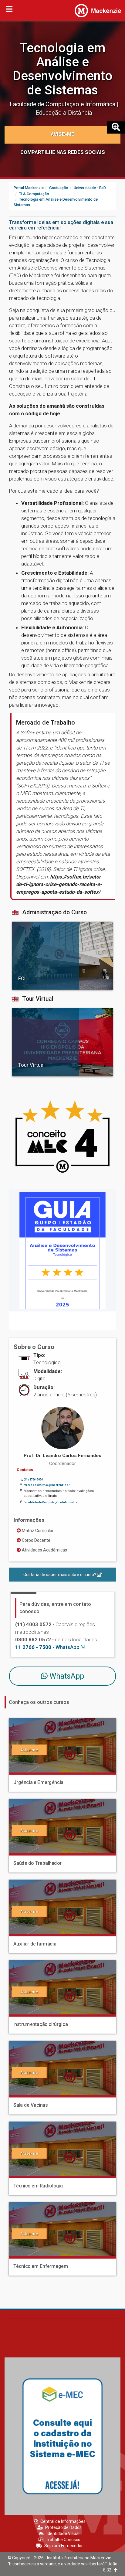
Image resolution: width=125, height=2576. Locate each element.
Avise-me (62, 134)
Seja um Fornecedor (64, 2546)
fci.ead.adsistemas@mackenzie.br (47, 1485)
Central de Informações (63, 2521)
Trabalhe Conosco (63, 2540)
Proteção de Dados (63, 2527)
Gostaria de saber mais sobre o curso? (60, 1575)
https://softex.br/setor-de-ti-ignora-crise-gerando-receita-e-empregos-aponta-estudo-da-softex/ (59, 884)
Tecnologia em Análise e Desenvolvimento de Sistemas (63, 69)
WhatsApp (66, 1676)
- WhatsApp (48, 1647)
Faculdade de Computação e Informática (63, 104)
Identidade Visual (63, 2534)
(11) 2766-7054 (33, 1480)
